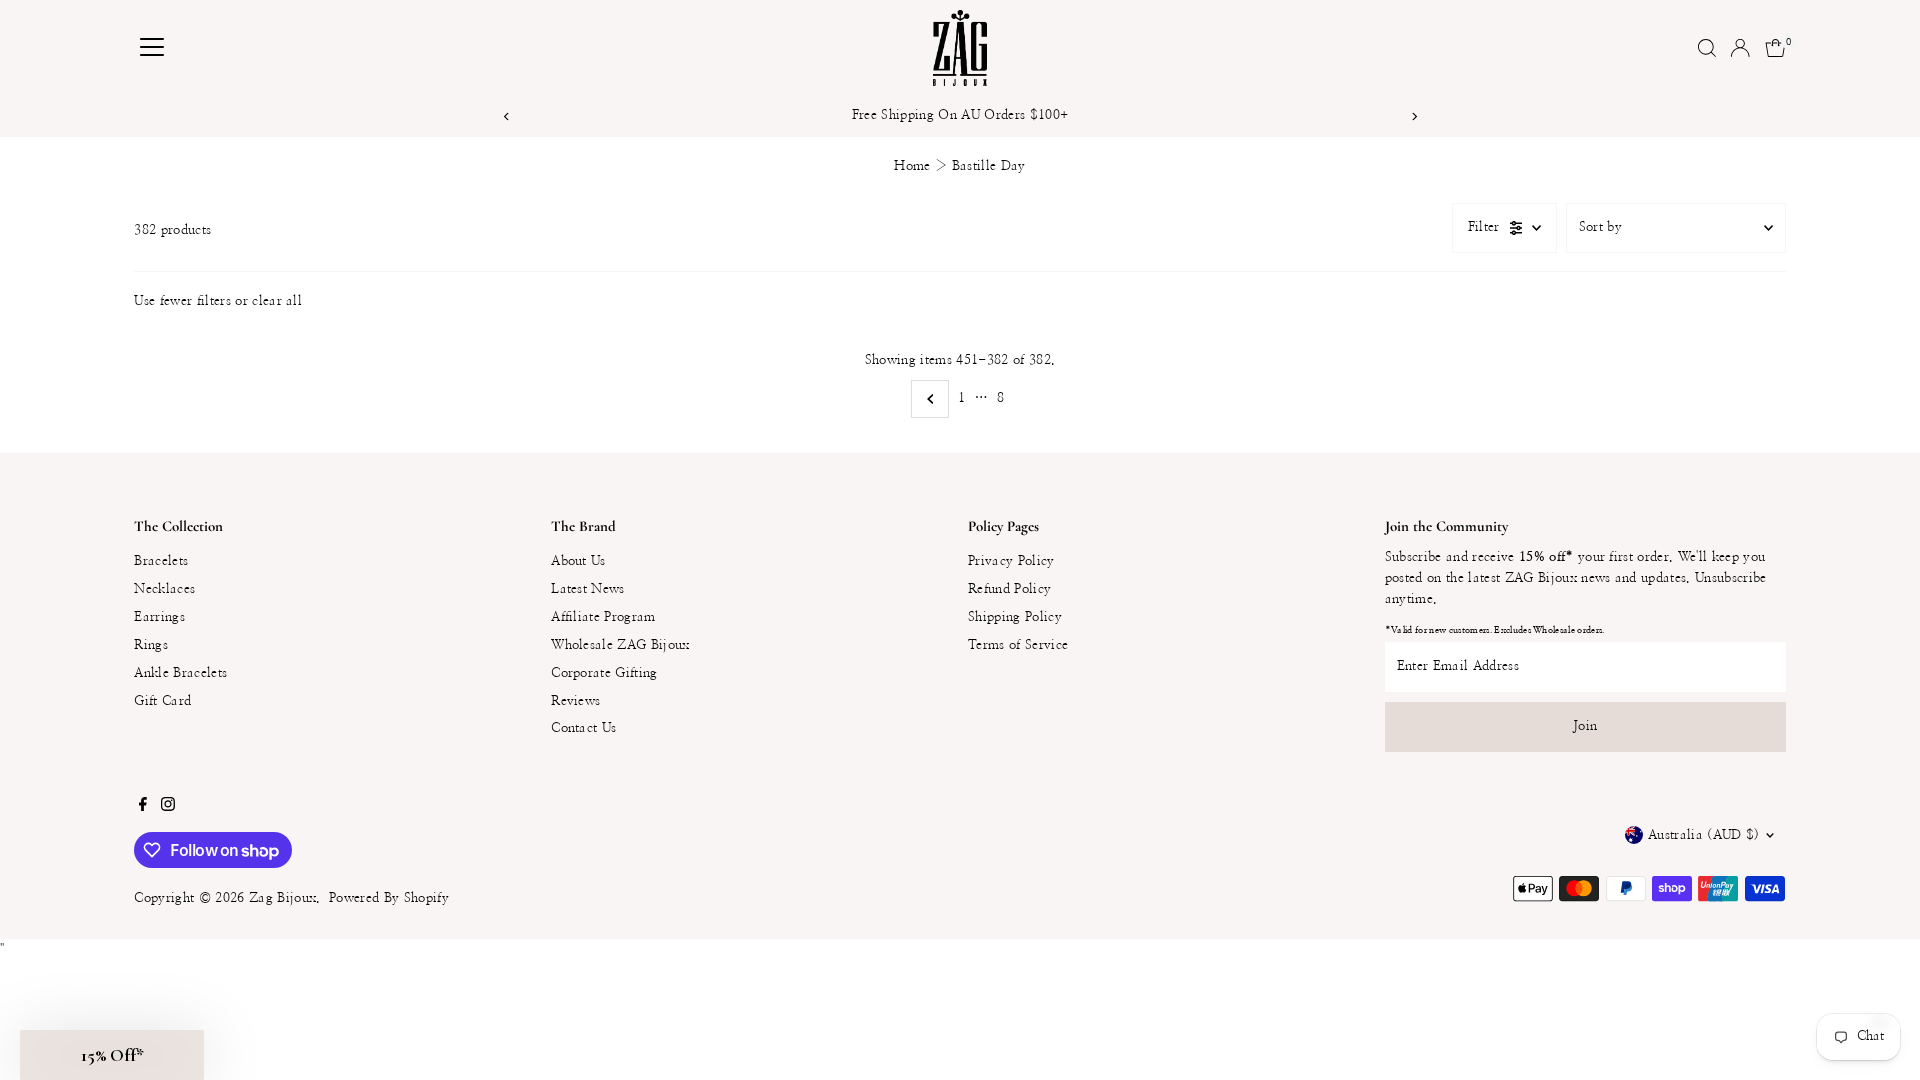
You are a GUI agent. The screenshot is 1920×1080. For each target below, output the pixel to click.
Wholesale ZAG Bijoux (620, 645)
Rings (151, 645)
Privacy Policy (1011, 561)
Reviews (575, 701)
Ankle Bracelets (180, 673)
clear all (277, 301)
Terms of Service (1018, 645)
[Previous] (506, 116)
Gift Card (162, 701)
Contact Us (583, 728)
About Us (578, 561)
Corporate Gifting (604, 673)
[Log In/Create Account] (1740, 48)
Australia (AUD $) (1704, 835)
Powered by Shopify (389, 898)
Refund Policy (1009, 589)
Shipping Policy (1015, 617)
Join (1585, 726)
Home (912, 166)
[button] (112, 1055)
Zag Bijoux (282, 898)
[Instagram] (168, 808)
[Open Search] (1707, 48)
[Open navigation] (152, 48)
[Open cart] (1775, 48)
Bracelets (161, 561)
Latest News (588, 589)
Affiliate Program (603, 617)
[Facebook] (143, 808)
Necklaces (164, 589)
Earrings (159, 617)
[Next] (1413, 116)
